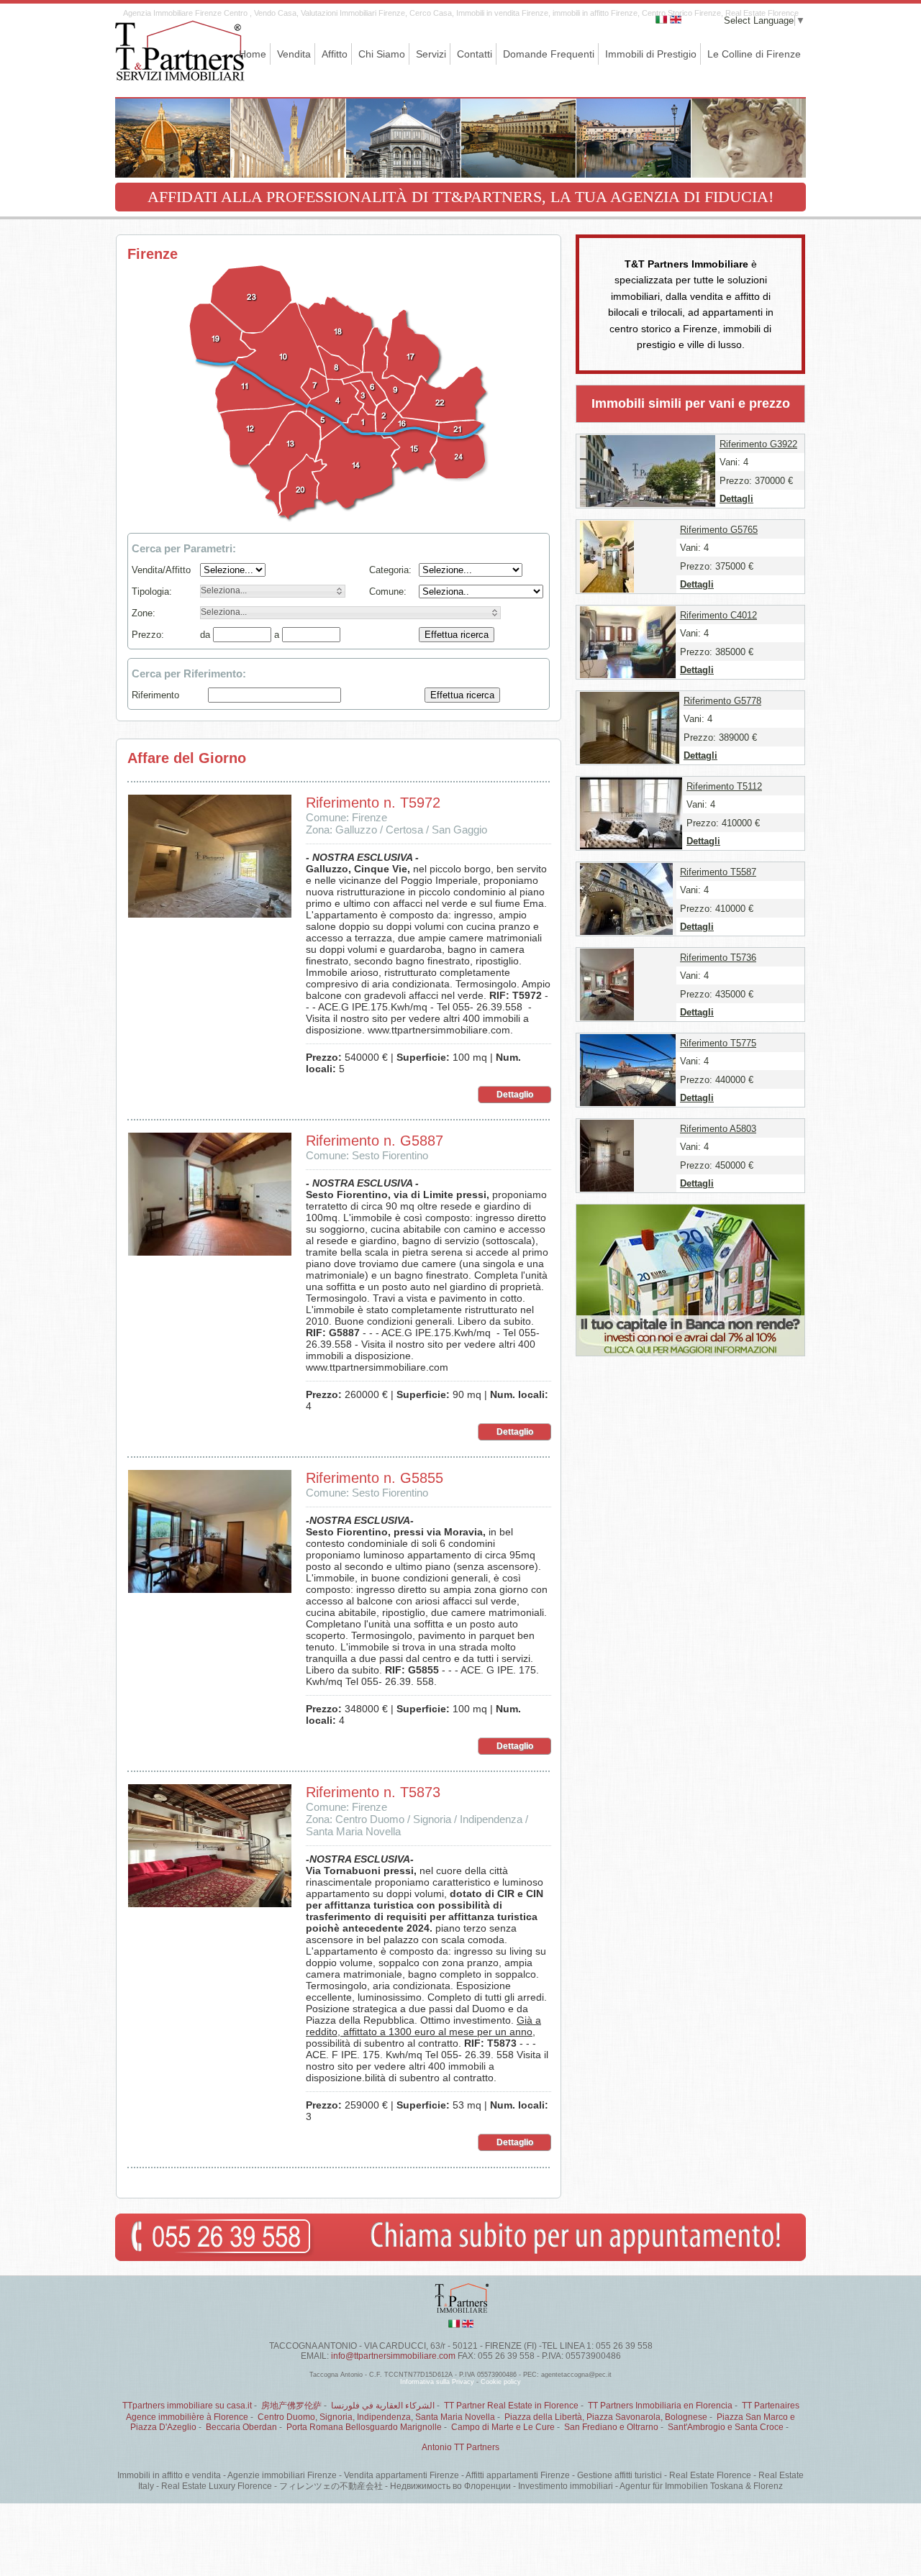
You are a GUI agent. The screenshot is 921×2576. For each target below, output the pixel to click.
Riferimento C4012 (718, 615)
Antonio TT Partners (460, 2447)
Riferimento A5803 (718, 1129)
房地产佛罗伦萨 (291, 2406)
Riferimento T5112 (724, 786)
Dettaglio (515, 1095)
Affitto (335, 54)
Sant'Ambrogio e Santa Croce (726, 2427)
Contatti (475, 54)
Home (253, 54)
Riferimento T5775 (718, 1043)
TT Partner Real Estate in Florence (511, 2406)
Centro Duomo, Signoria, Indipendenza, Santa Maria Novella (376, 2417)
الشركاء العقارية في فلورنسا (383, 2406)
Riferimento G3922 (758, 444)
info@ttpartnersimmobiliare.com (393, 2356)
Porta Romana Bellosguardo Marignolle (364, 2427)
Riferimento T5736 (718, 958)
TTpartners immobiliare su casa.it (187, 2406)
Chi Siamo (382, 54)
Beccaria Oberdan (241, 2427)
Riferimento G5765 (719, 530)
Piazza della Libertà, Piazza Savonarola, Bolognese (606, 2417)
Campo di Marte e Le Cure (503, 2427)
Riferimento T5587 (718, 872)
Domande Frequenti (549, 54)
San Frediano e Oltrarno (611, 2427)
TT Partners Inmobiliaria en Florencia (660, 2406)
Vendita (294, 54)
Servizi (431, 54)
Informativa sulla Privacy (437, 2382)
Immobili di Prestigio (651, 54)
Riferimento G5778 (722, 701)
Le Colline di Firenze (754, 54)
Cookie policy (501, 2382)
